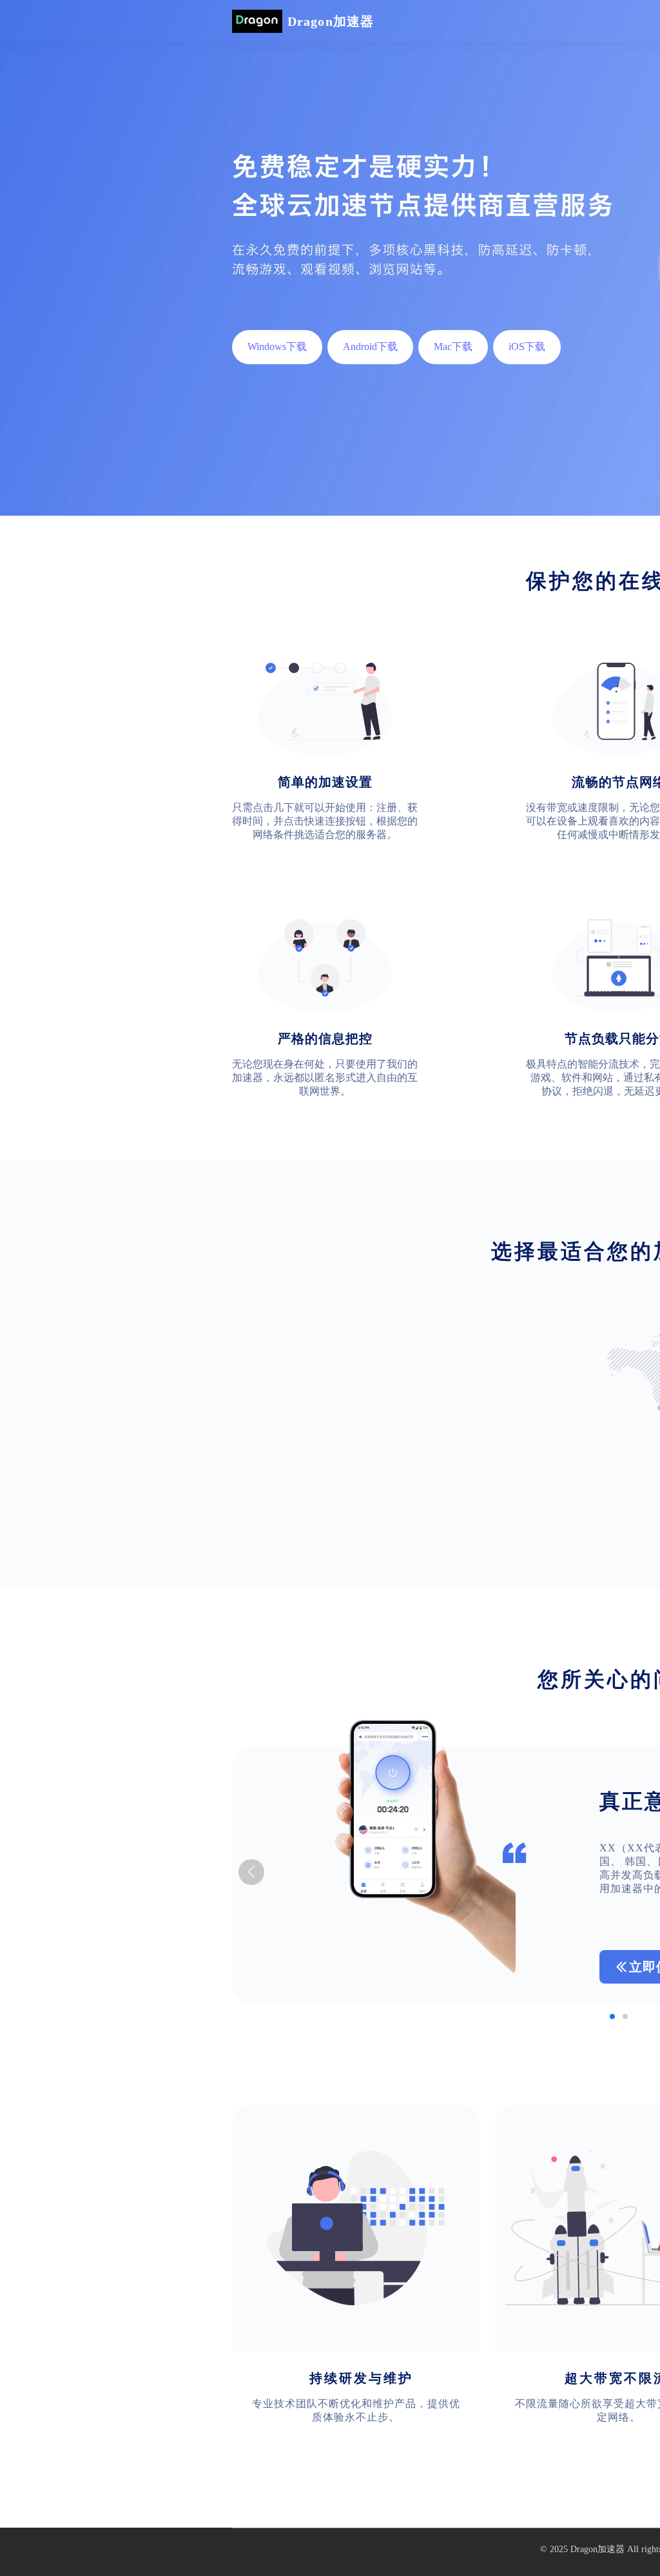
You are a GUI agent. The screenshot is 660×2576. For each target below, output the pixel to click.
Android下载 (370, 346)
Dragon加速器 (597, 2549)
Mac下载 (453, 346)
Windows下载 (277, 346)
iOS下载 (527, 346)
